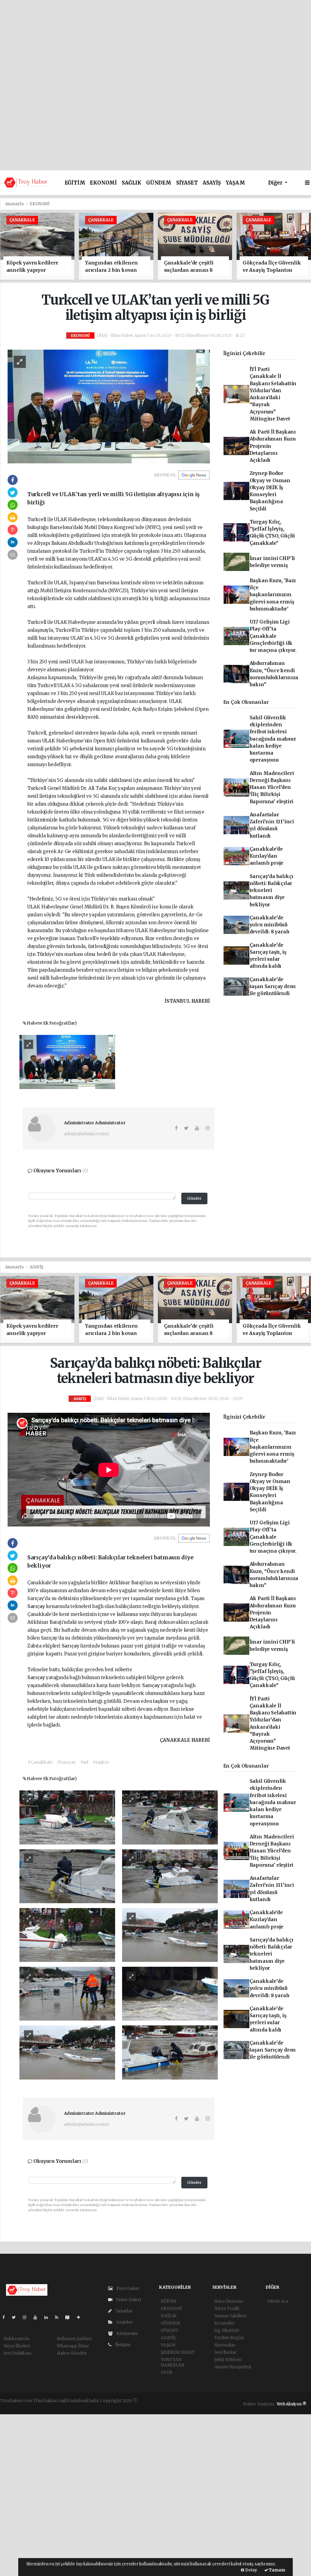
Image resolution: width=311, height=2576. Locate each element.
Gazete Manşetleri (233, 2367)
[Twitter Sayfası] (16, 2317)
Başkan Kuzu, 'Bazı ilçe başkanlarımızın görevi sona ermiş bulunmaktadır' (273, 595)
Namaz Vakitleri (230, 2316)
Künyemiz (126, 2333)
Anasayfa (15, 204)
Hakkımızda (16, 2339)
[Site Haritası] (70, 2317)
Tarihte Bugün (229, 2338)
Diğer (276, 183)
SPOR (167, 2372)
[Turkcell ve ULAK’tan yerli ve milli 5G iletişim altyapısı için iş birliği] (109, 406)
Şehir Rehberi (228, 2360)
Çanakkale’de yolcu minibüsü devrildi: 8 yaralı (270, 925)
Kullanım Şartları (74, 2339)
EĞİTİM (75, 183)
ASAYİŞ (212, 183)
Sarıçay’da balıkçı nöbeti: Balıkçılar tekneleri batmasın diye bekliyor (272, 890)
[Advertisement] (155, 43)
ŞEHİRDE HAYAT (178, 2352)
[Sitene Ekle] (81, 2317)
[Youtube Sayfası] (38, 2317)
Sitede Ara (278, 2301)
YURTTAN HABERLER (172, 2362)
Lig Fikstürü (227, 2330)
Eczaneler (224, 2323)
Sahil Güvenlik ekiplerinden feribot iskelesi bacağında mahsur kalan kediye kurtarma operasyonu (273, 739)
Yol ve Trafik (227, 2308)
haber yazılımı (153, 2401)
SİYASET (187, 183)
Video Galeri (128, 2300)
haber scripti (208, 2401)
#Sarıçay (66, 1762)
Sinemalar (225, 2345)
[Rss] (59, 2317)
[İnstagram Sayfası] (27, 2317)
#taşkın (101, 1762)
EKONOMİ (103, 183)
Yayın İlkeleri (17, 2346)
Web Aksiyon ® (292, 2404)
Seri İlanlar (226, 2352)
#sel (84, 1762)
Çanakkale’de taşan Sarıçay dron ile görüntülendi (273, 987)
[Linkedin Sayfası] (49, 2317)
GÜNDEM (159, 183)
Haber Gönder (72, 2353)
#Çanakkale (40, 1762)
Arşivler (124, 2322)
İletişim (122, 2345)
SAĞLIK (132, 183)
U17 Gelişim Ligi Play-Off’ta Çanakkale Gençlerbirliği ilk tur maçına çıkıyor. (273, 636)
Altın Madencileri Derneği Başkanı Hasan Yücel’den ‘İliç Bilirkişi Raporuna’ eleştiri (272, 787)
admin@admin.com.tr (87, 1134)
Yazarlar (123, 2311)
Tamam (277, 2570)
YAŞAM (235, 183)
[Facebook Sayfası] (6, 2317)
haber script (29, 2407)
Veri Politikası (17, 2353)
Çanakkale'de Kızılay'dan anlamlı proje (267, 856)
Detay (251, 2570)
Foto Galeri (127, 2288)
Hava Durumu (229, 2301)
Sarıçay (37, 1606)
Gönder (194, 1198)
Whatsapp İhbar (73, 2346)
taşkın (161, 1701)
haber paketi (181, 2401)
